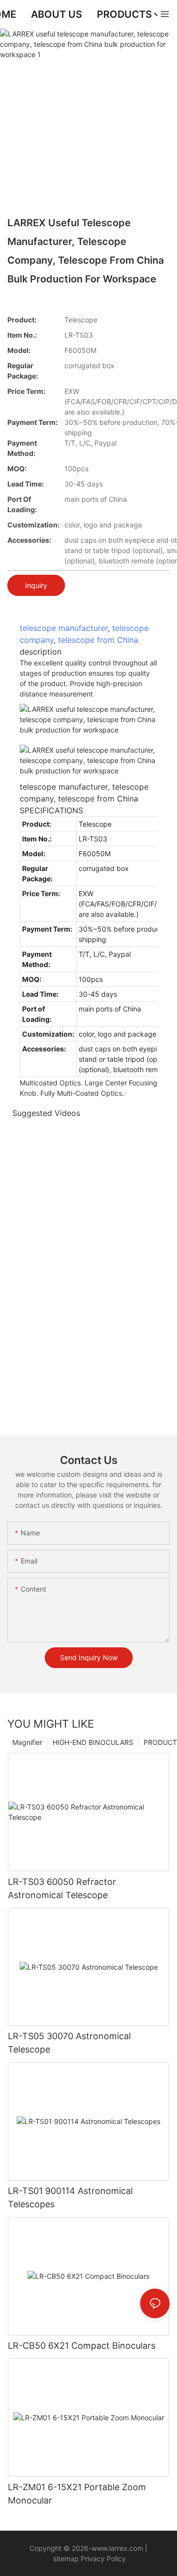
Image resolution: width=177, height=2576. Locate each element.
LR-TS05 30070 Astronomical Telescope (69, 2043)
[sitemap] (52, 2559)
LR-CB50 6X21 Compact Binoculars (82, 2346)
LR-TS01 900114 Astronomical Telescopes (70, 2197)
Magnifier (27, 1742)
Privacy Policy (102, 2559)
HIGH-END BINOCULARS (93, 1742)
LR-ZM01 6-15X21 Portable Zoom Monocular (77, 2494)
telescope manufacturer (64, 628)
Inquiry (36, 585)
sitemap (66, 2559)
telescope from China (98, 640)
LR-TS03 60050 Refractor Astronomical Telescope (62, 1888)
